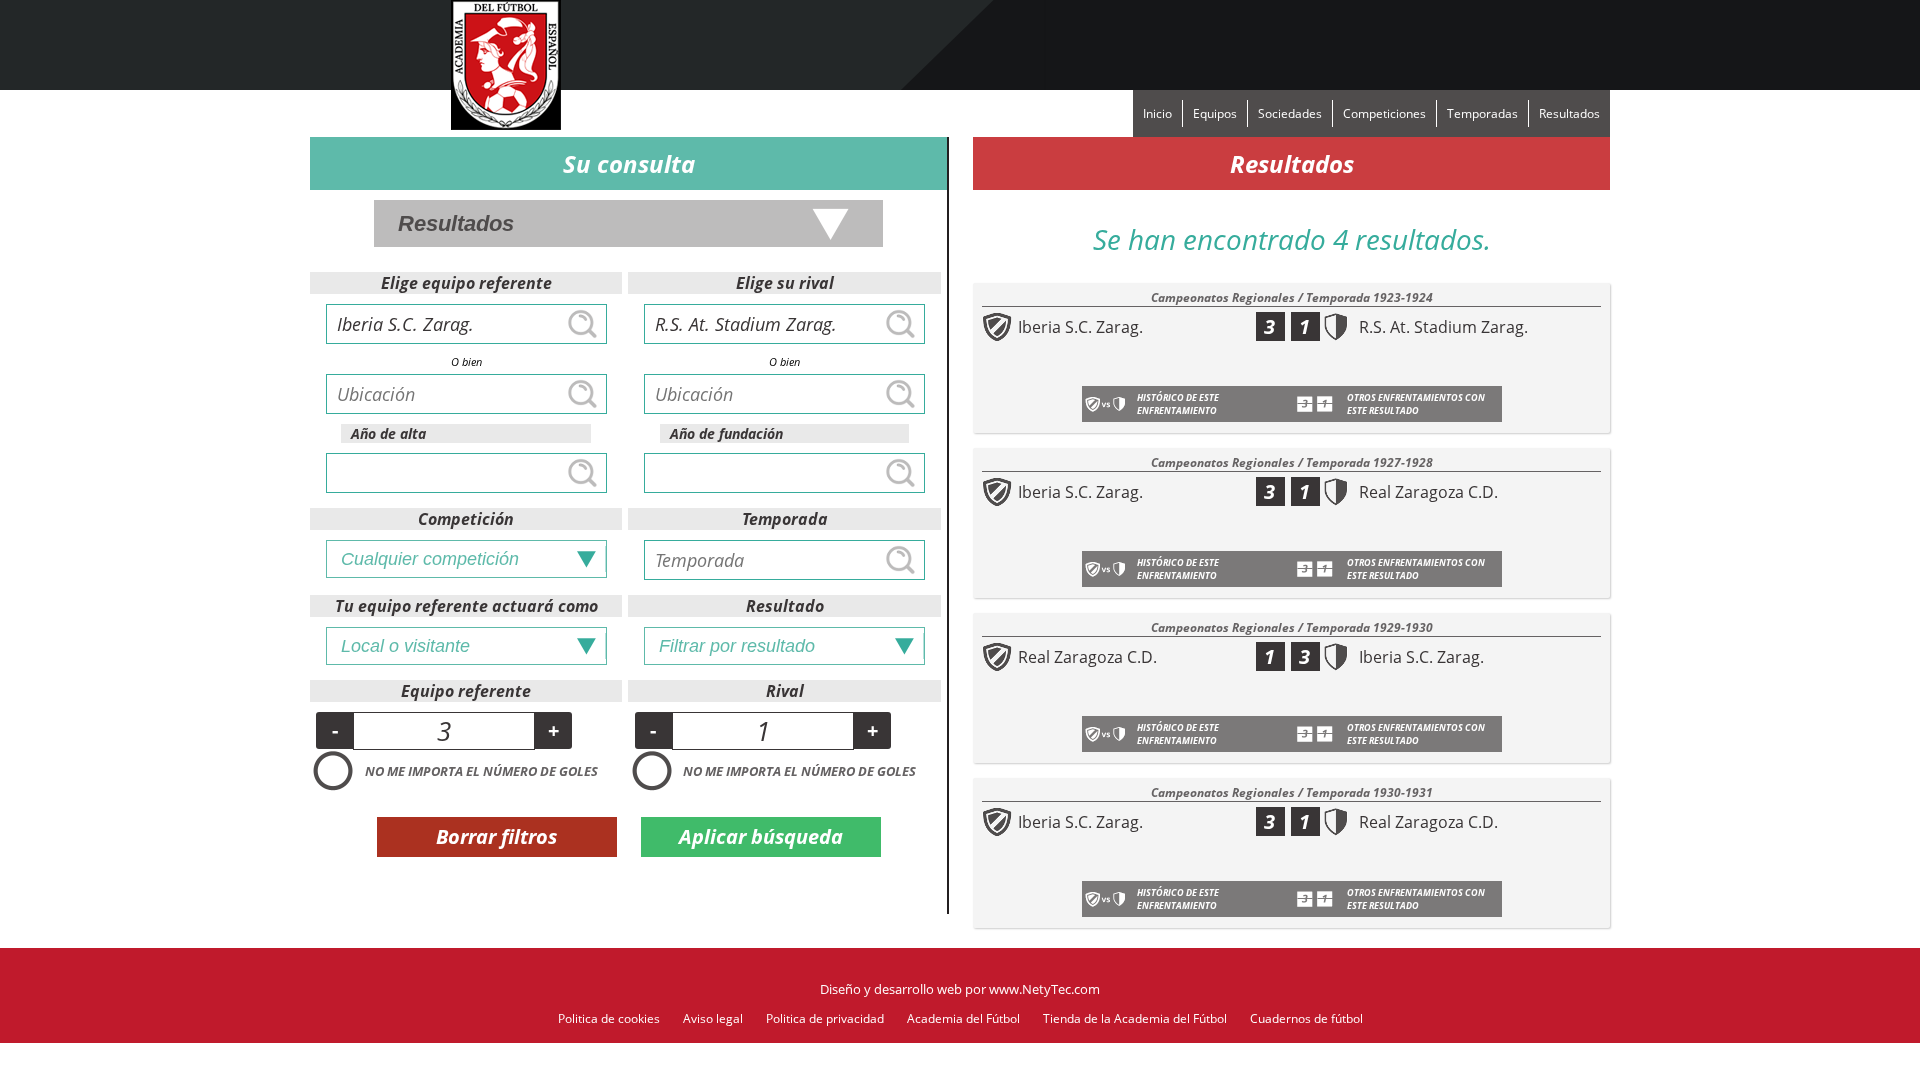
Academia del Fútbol (963, 1018)
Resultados (1569, 113)
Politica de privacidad (825, 1018)
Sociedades (1290, 113)
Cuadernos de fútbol (1306, 1018)
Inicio (1157, 113)
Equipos (1215, 113)
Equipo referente (466, 691)
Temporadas (1482, 113)
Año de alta (388, 433)
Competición (466, 519)
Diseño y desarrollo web (891, 989)
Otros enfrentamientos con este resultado (1416, 404)
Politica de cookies (609, 1018)
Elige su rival (785, 283)
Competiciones (1384, 113)
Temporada (785, 519)
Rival (785, 691)
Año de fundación (726, 433)
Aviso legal (713, 1018)
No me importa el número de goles (481, 771)
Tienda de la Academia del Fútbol (1135, 1018)
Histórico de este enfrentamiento (1178, 404)
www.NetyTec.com (1044, 989)
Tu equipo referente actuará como (466, 606)
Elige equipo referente (466, 283)
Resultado (785, 606)
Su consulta (629, 163)
